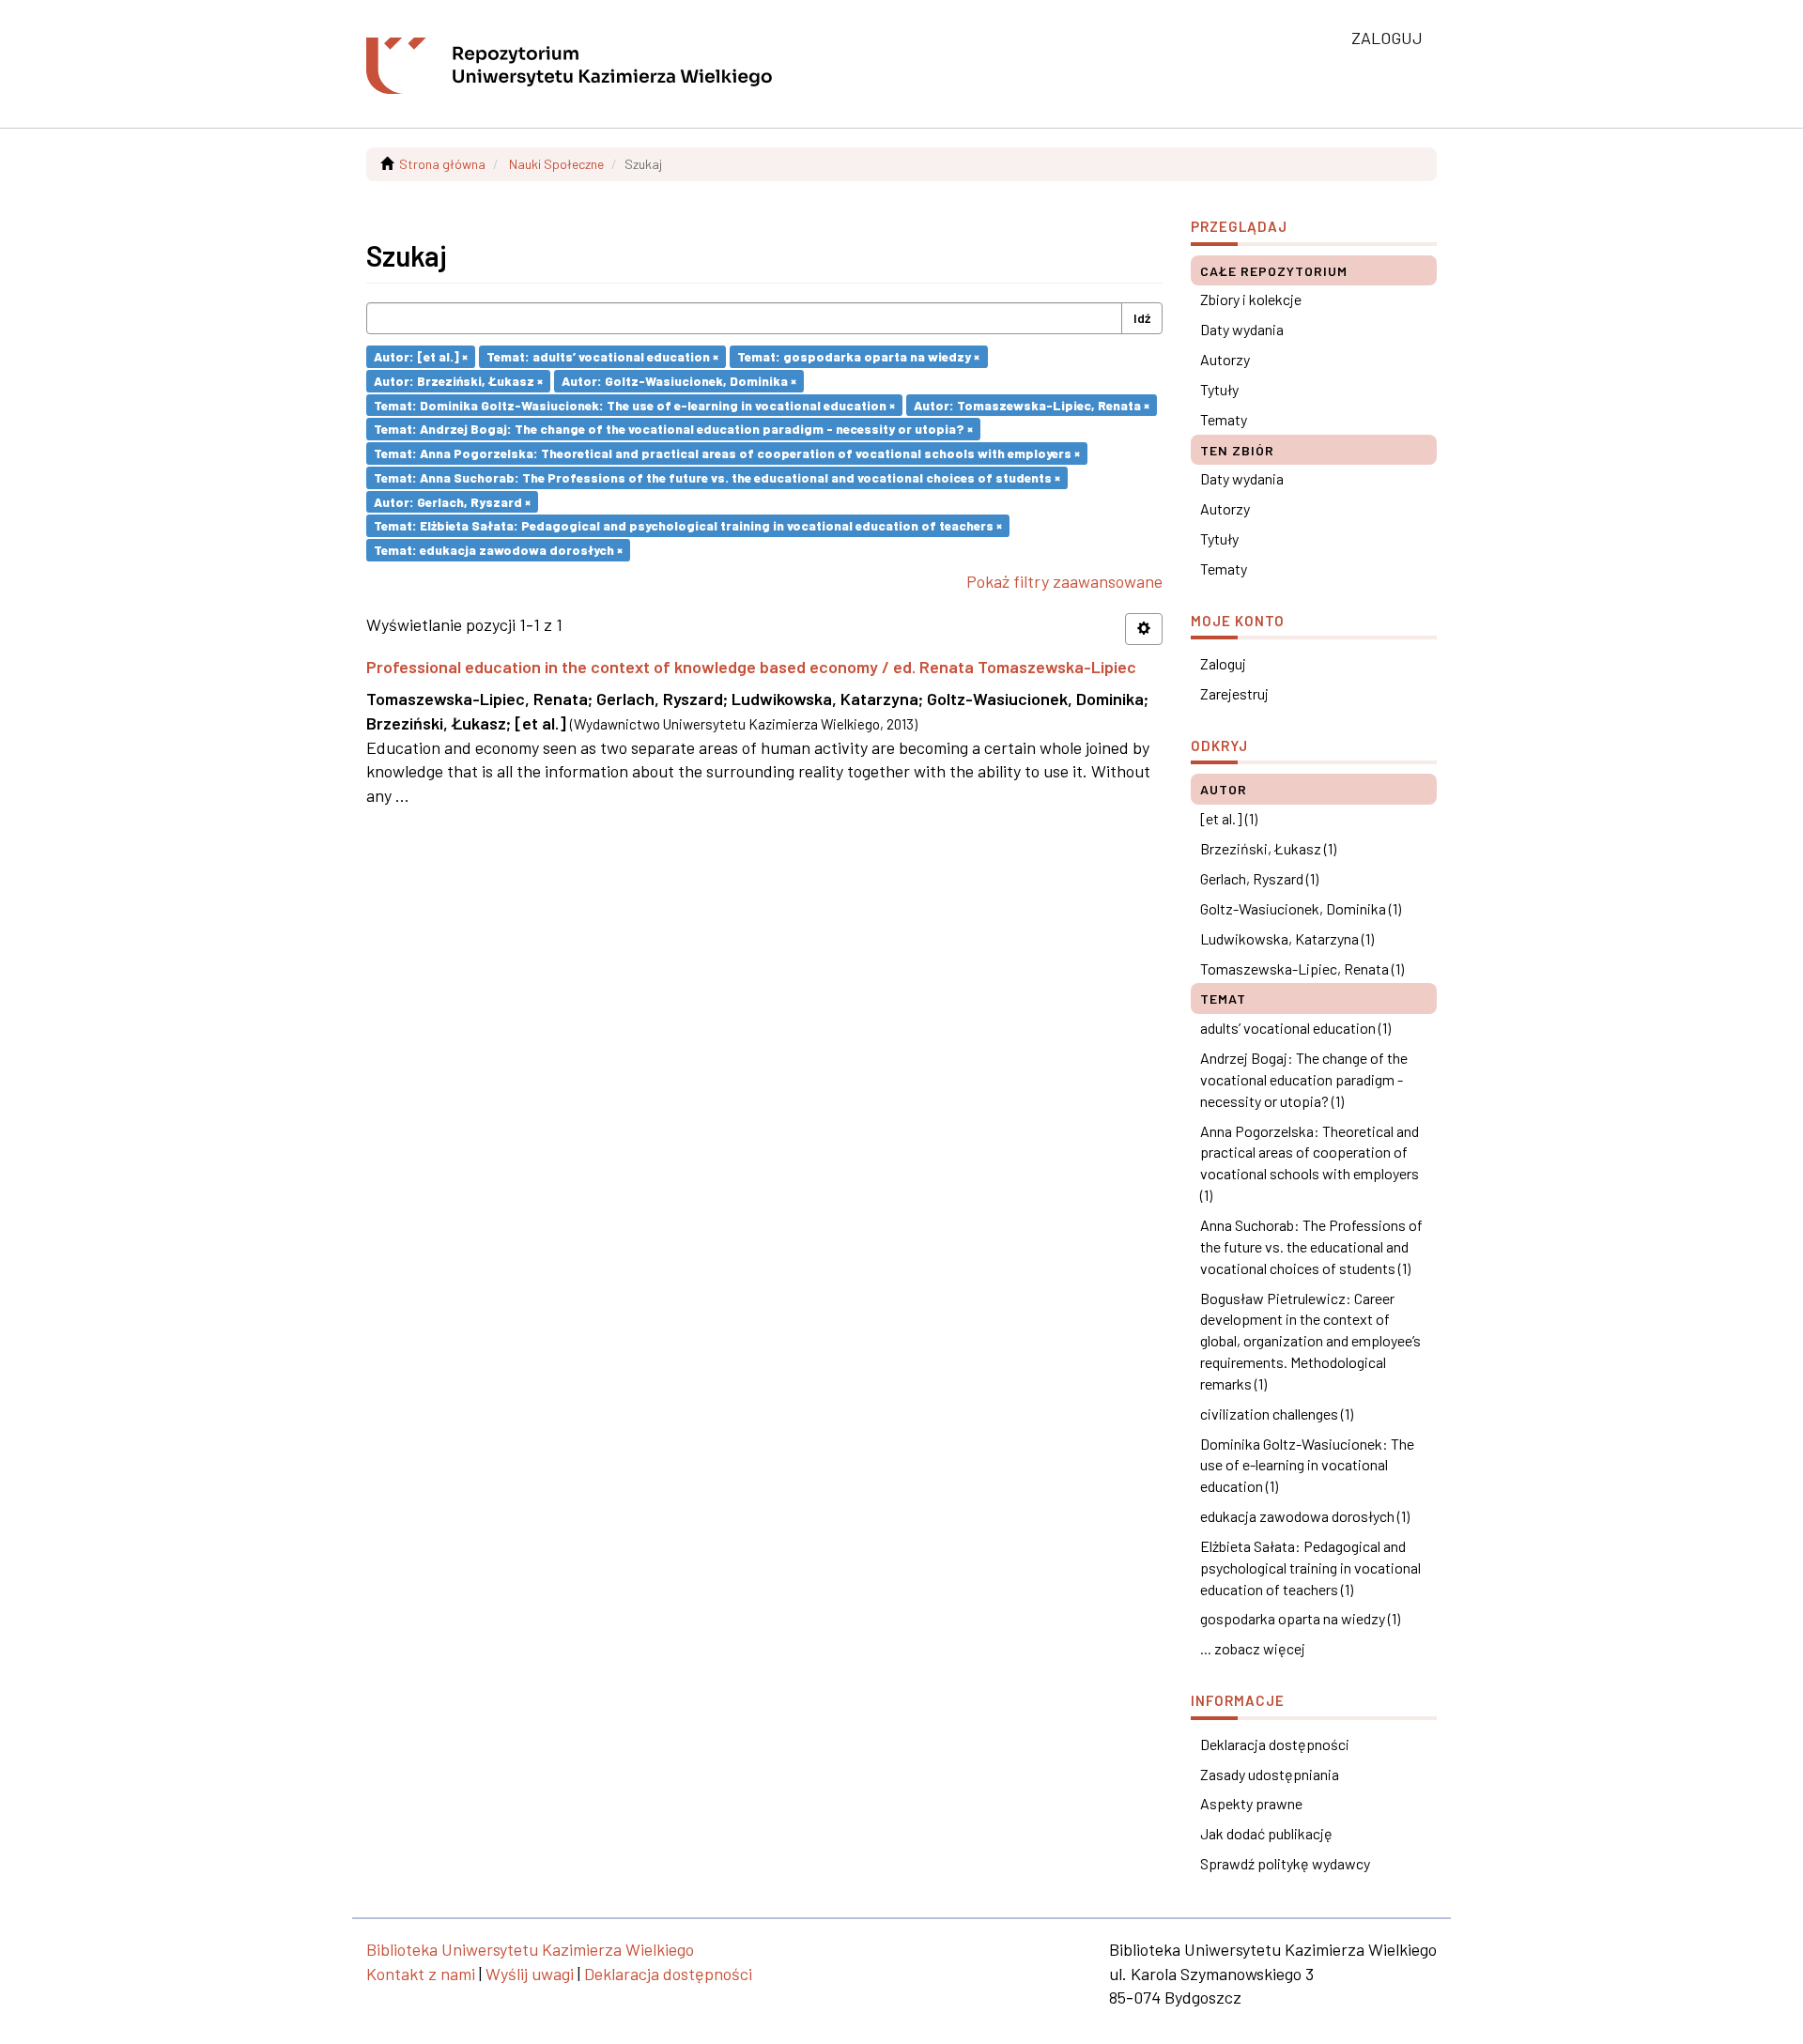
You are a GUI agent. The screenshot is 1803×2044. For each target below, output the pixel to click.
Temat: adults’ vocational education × (602, 356)
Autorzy (1225, 359)
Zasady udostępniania (1270, 1774)
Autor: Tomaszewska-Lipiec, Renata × (1032, 404)
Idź (1142, 318)
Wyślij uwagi (530, 1974)
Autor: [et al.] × (421, 356)
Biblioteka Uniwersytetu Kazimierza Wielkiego (530, 1949)
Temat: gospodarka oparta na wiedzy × (858, 356)
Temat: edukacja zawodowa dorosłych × (498, 550)
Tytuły (1219, 389)
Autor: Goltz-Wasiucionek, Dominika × (679, 381)
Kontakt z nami (421, 1974)
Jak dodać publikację (1266, 1833)
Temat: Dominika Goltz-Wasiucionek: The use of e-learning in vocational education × (634, 404)
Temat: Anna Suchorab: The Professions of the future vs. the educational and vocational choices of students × (717, 477)
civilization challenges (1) (1277, 1414)
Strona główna (442, 164)
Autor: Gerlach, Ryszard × (452, 501)
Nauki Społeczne (556, 164)
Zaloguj (1223, 663)
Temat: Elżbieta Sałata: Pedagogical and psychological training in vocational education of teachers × (688, 525)
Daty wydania (1242, 329)
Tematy (1224, 419)
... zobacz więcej (1253, 1648)
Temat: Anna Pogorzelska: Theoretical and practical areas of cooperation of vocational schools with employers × (727, 453)
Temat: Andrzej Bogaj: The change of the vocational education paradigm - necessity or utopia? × (673, 429)
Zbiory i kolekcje (1251, 299)
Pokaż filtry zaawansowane (1064, 581)
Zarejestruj (1234, 693)
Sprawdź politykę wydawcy (1285, 1863)
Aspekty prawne (1251, 1803)
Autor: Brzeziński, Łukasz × (458, 381)
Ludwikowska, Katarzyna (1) (1287, 938)
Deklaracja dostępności (1275, 1744)
